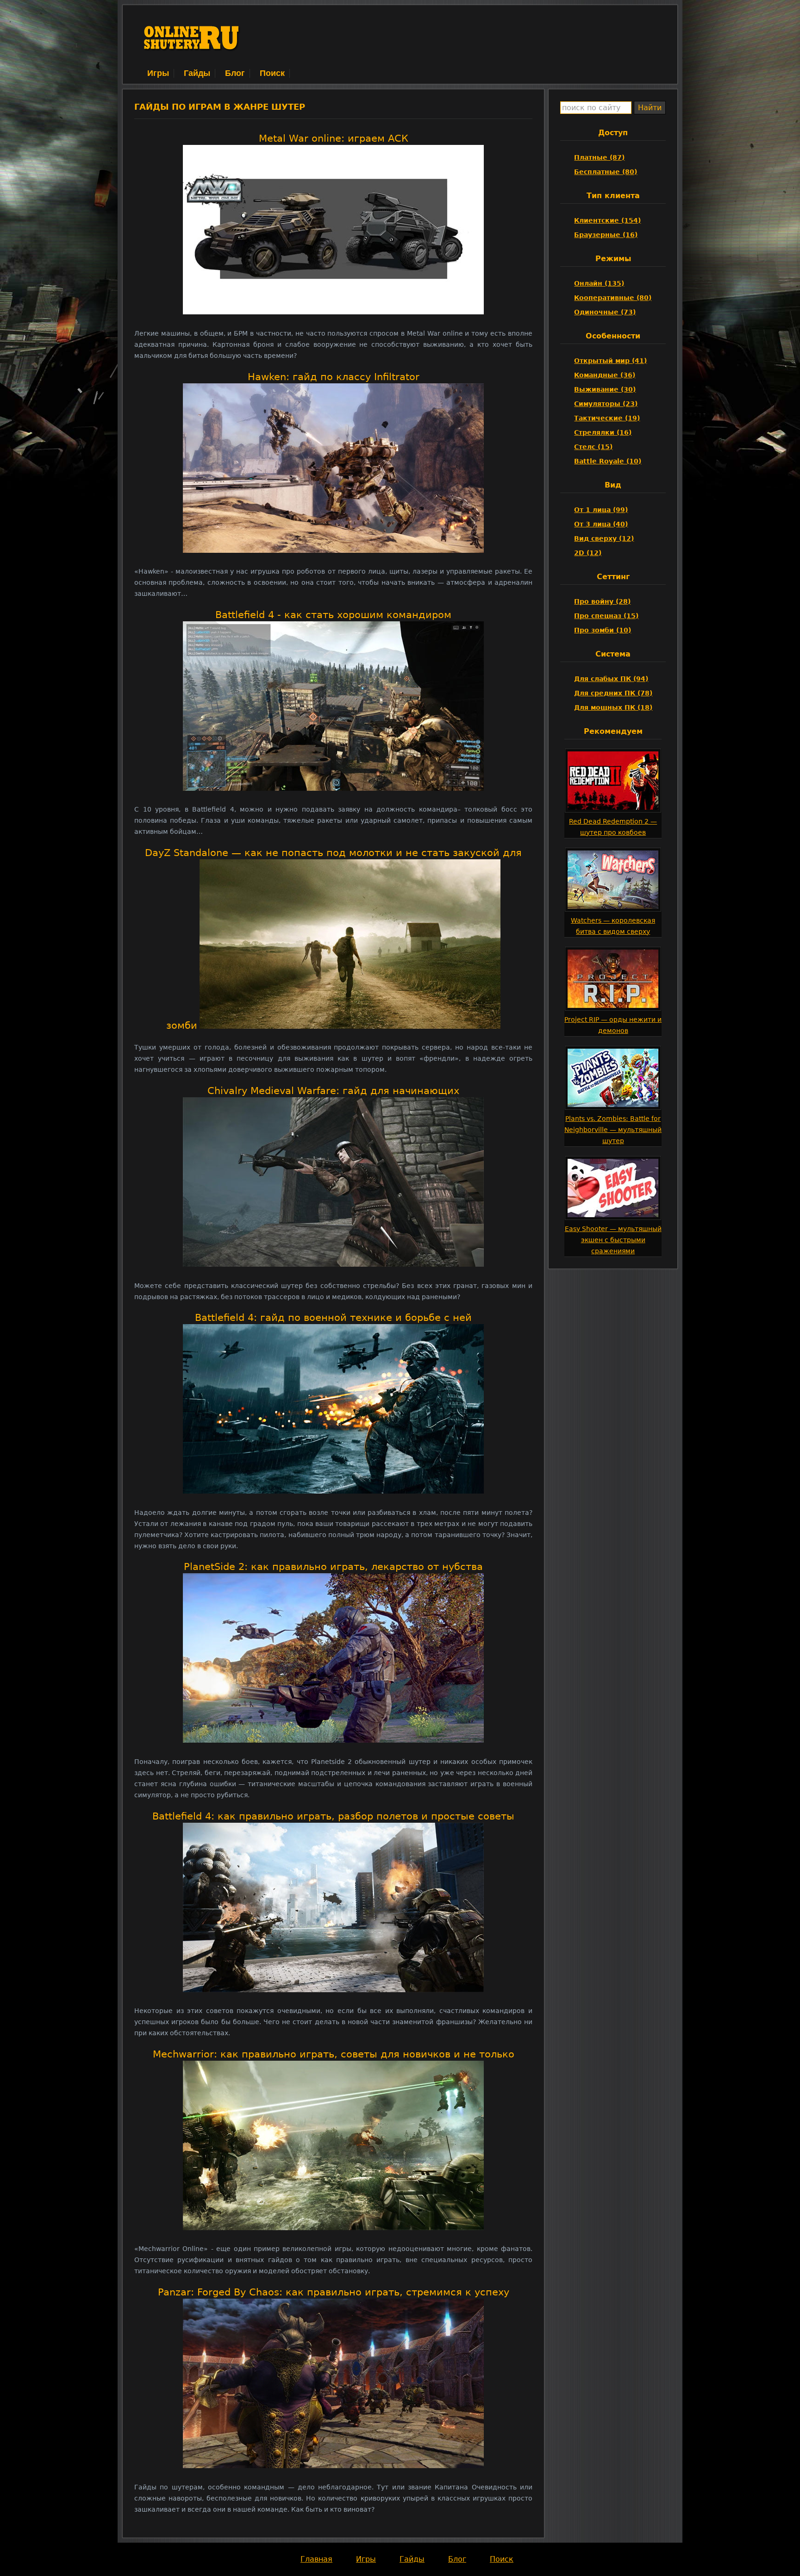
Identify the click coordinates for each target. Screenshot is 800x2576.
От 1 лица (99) (601, 510)
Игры (158, 73)
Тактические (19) (607, 418)
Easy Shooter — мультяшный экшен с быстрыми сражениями (613, 1240)
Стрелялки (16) (603, 432)
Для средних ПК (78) (613, 693)
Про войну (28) (602, 601)
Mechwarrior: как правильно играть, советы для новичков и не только (334, 2054)
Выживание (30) (605, 389)
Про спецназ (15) (606, 616)
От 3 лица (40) (601, 524)
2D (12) (588, 553)
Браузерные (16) (606, 235)
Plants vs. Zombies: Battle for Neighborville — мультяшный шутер (613, 1130)
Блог (235, 73)
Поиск (272, 73)
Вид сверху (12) (604, 538)
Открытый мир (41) (610, 361)
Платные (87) (599, 157)
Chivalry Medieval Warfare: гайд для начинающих (333, 1091)
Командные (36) (605, 375)
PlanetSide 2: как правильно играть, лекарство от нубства (333, 1567)
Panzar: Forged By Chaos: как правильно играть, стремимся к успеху (334, 2292)
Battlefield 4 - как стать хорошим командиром (333, 615)
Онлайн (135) (599, 283)
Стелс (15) (593, 447)
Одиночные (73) (605, 312)
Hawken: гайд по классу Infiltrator (334, 377)
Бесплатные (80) (606, 172)
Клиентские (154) (607, 220)
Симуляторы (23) (606, 404)
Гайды (197, 73)
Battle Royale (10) (608, 461)
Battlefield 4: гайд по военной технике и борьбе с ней (333, 1318)
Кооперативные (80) (613, 298)
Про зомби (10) (603, 630)
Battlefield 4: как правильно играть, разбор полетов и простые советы (333, 1816)
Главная (316, 2559)
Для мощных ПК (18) (613, 707)
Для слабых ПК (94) (611, 679)
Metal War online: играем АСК (334, 138)
